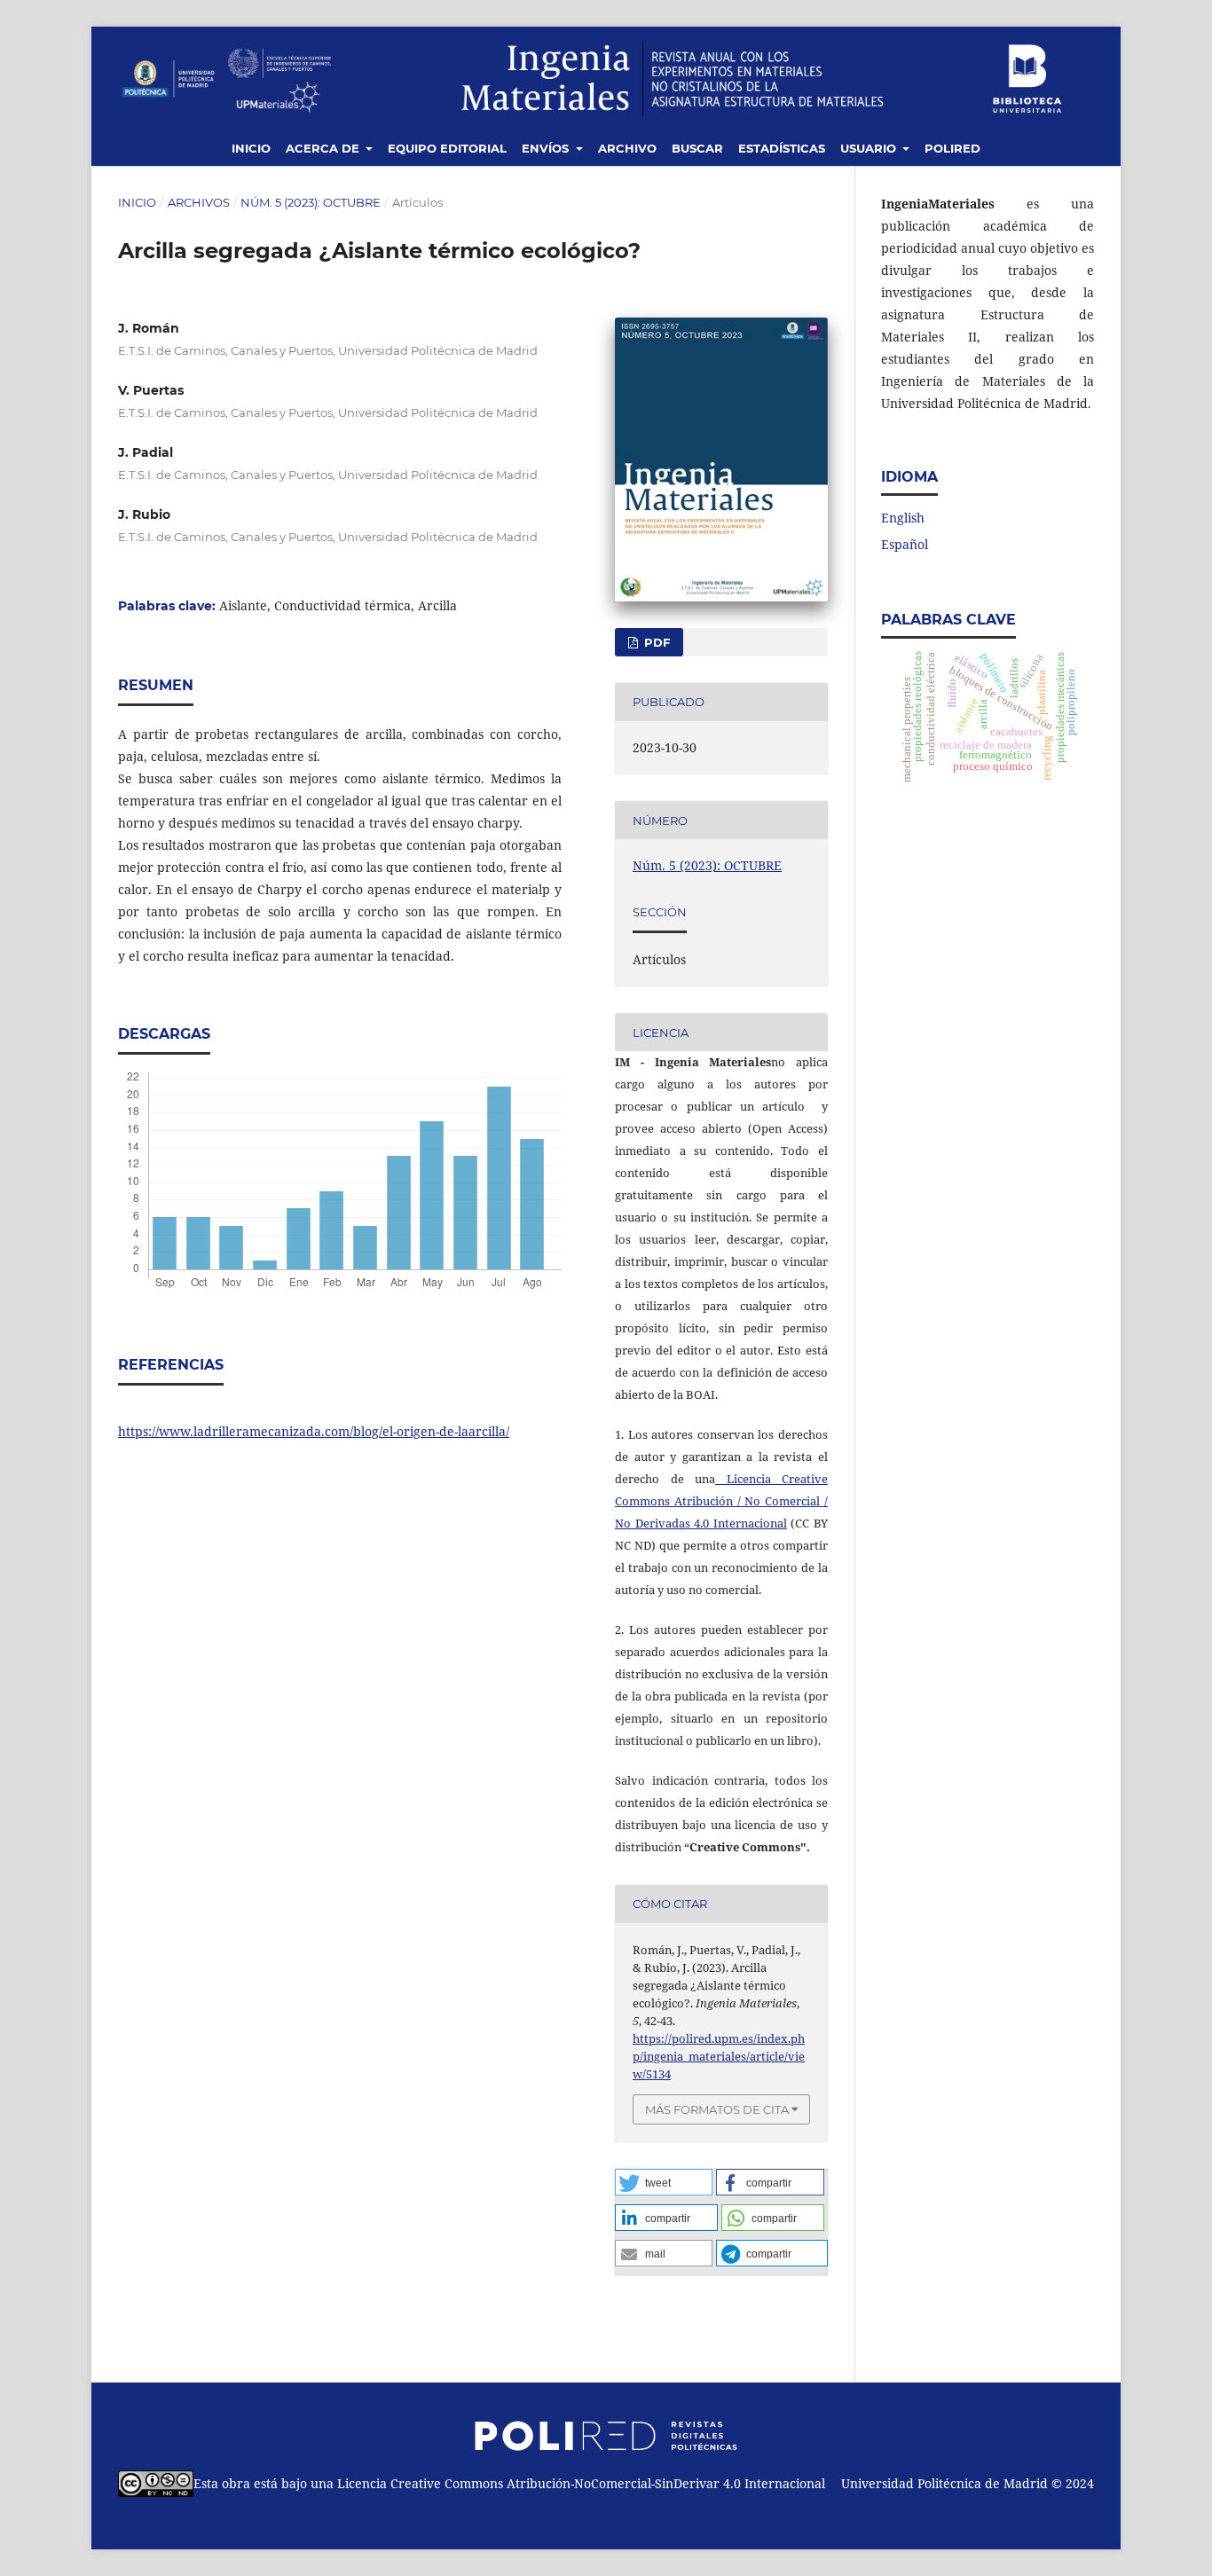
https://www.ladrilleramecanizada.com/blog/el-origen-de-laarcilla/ (314, 1431)
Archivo (627, 148)
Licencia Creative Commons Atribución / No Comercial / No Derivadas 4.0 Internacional (721, 1501)
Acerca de (324, 148)
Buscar (697, 148)
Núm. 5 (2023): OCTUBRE (311, 202)
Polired (952, 148)
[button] (664, 2182)
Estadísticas (782, 148)
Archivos (199, 202)
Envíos (547, 148)
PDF (655, 642)
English (903, 518)
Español (905, 544)
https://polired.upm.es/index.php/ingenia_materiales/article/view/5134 (719, 2056)
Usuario (870, 148)
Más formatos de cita (717, 2109)
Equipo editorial (447, 148)
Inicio (251, 148)
